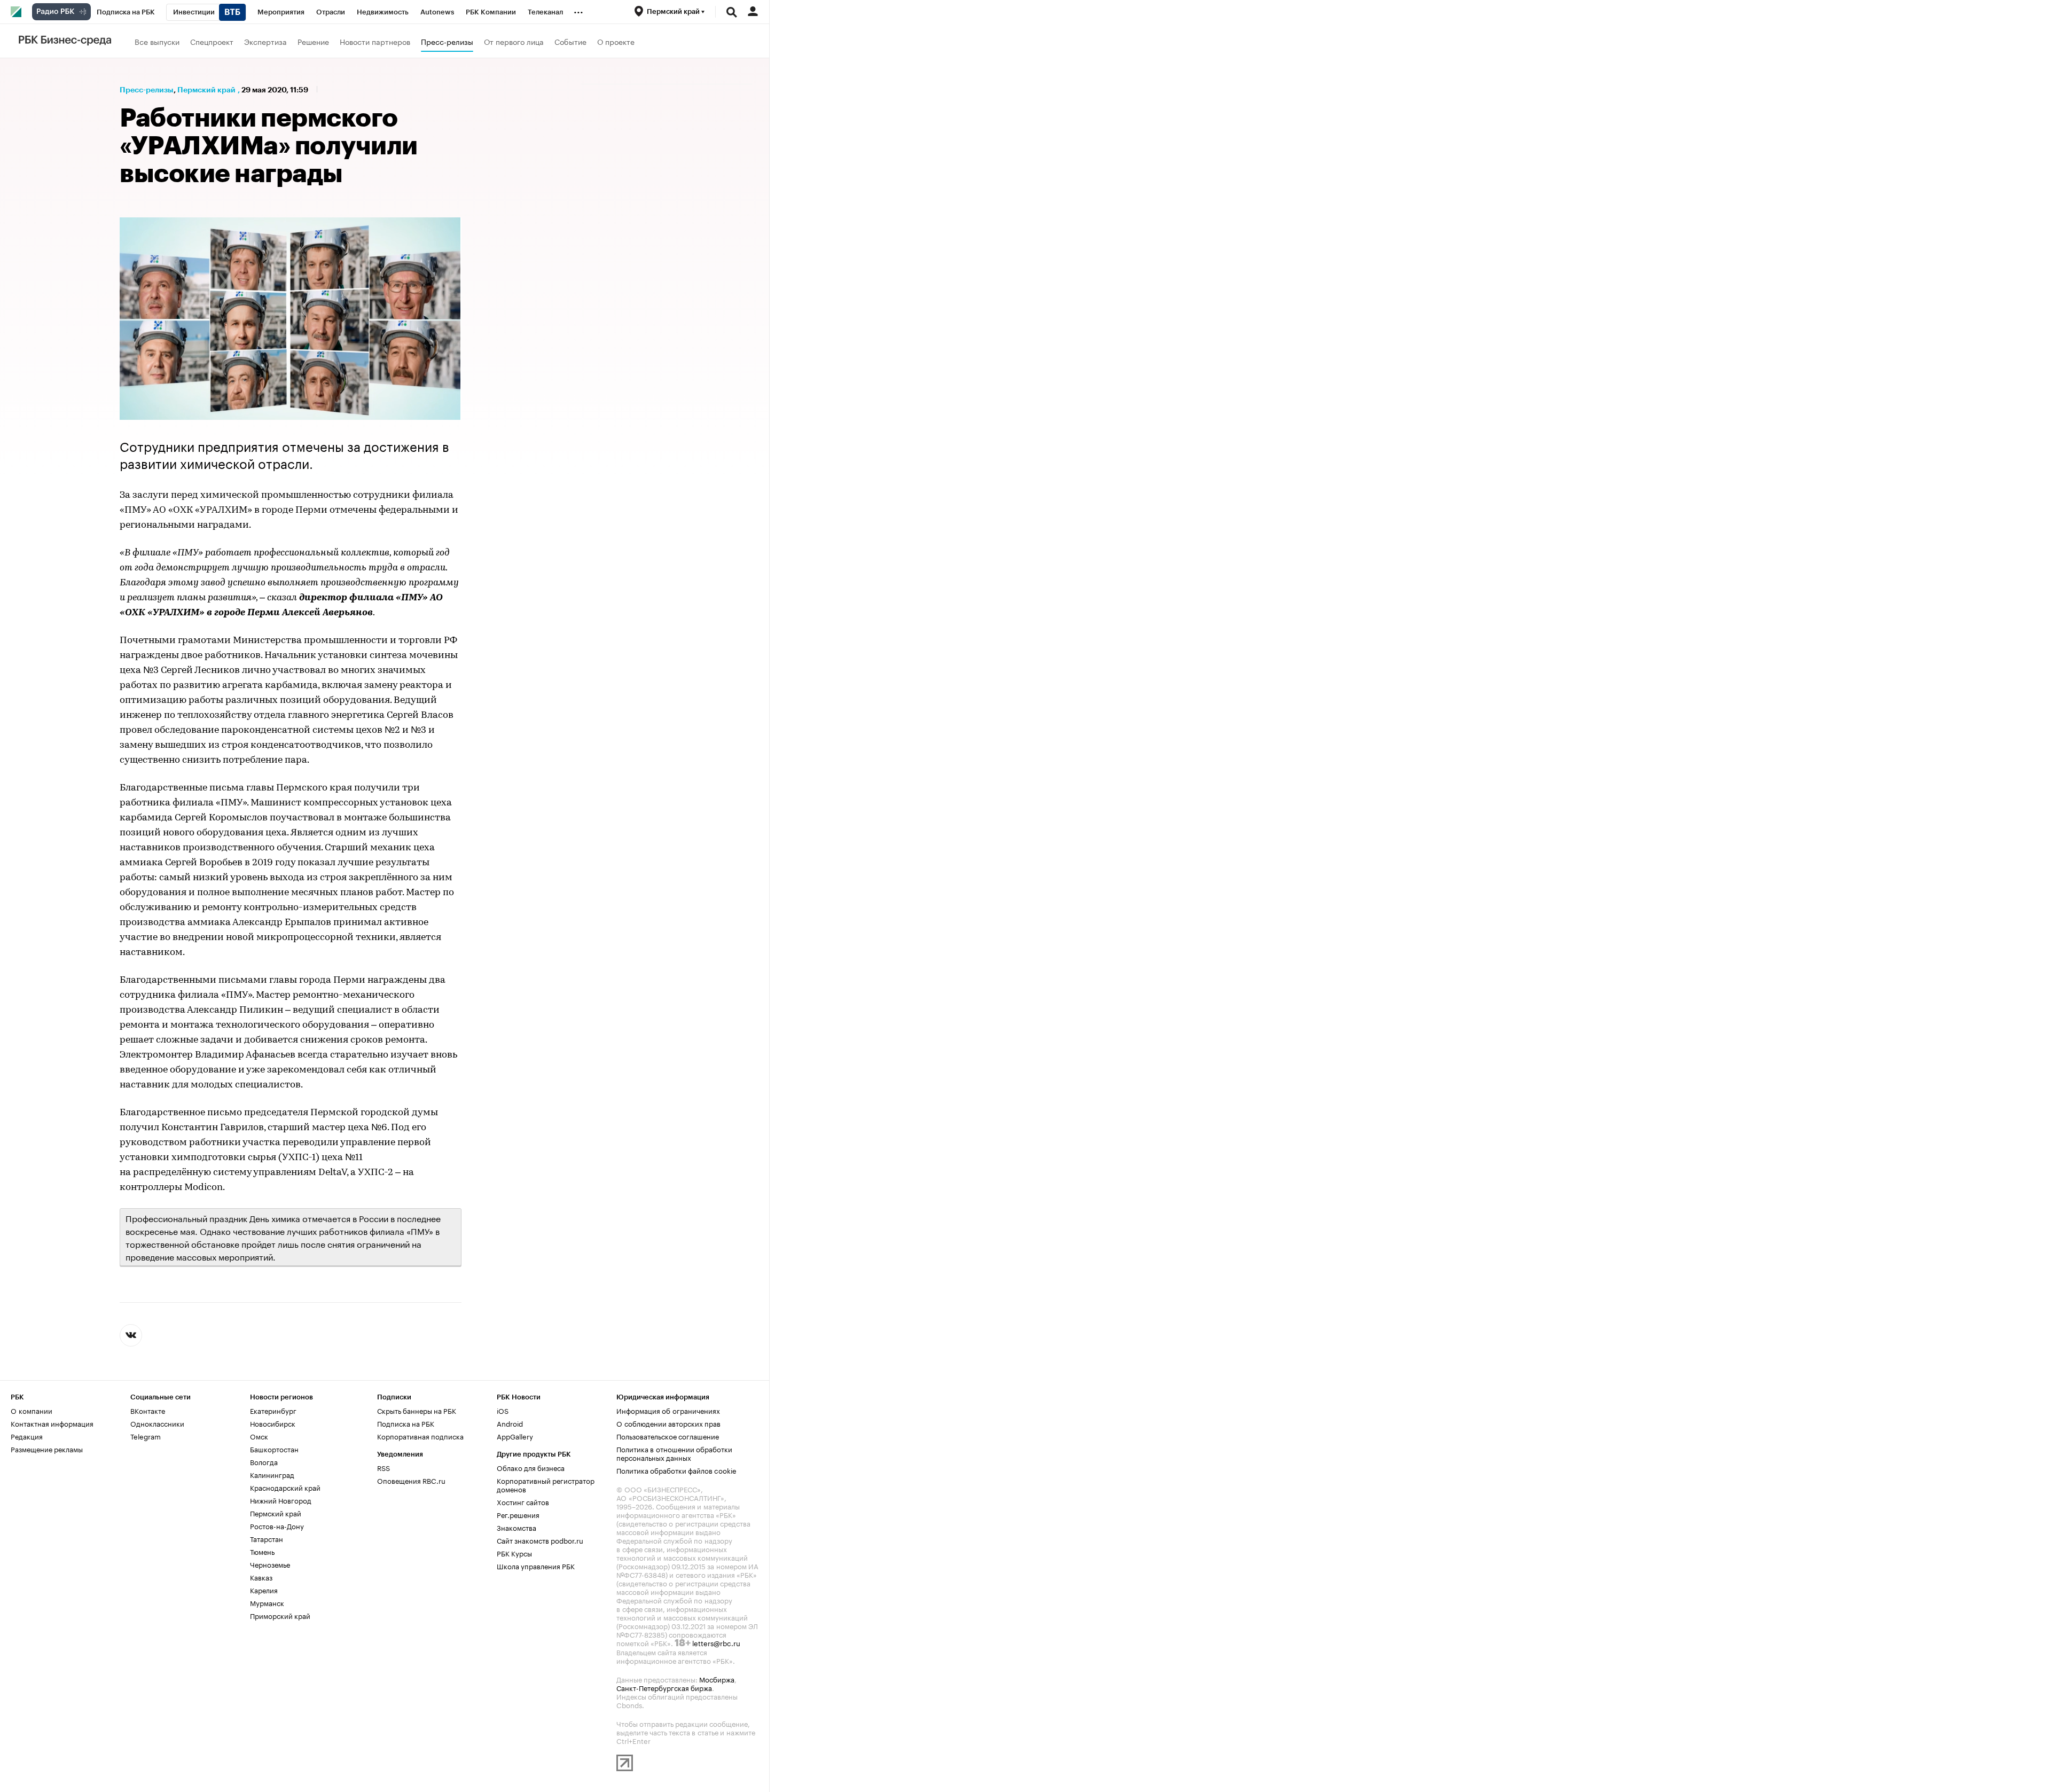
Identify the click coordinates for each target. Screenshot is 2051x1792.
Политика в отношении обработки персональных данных (674, 1453)
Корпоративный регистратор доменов (546, 1484)
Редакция (27, 1436)
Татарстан (267, 1538)
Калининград (272, 1474)
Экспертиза (265, 41)
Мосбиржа (717, 1679)
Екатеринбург (273, 1410)
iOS (503, 1410)
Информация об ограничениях (668, 1410)
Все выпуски (157, 41)
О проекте (616, 41)
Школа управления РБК (536, 1566)
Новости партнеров (375, 41)
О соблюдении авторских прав (668, 1423)
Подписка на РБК (406, 1423)
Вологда (264, 1461)
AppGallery (515, 1436)
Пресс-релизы (447, 41)
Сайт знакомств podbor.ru (540, 1540)
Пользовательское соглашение (668, 1436)
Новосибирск (273, 1423)
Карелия (264, 1590)
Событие (570, 41)
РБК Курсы (514, 1553)
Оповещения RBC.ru (411, 1480)
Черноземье (270, 1564)
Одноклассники (157, 1423)
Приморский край (280, 1615)
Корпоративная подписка (420, 1436)
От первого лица (514, 41)
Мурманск (267, 1602)
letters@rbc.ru (716, 1642)
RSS (383, 1467)
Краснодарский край (285, 1487)
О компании (32, 1410)
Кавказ (261, 1577)
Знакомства (516, 1527)
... (578, 10)
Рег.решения (518, 1514)
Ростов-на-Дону (277, 1525)
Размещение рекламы (47, 1449)
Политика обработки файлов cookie (676, 1470)
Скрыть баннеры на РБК (417, 1410)
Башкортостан (274, 1449)
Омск (259, 1436)
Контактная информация (52, 1423)
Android (510, 1423)
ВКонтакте (148, 1410)
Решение (313, 41)
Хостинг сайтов (523, 1501)
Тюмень (262, 1551)
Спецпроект (212, 41)
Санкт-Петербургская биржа (664, 1687)
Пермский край (206, 90)
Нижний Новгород (281, 1500)
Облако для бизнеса (531, 1467)
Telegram (146, 1436)
